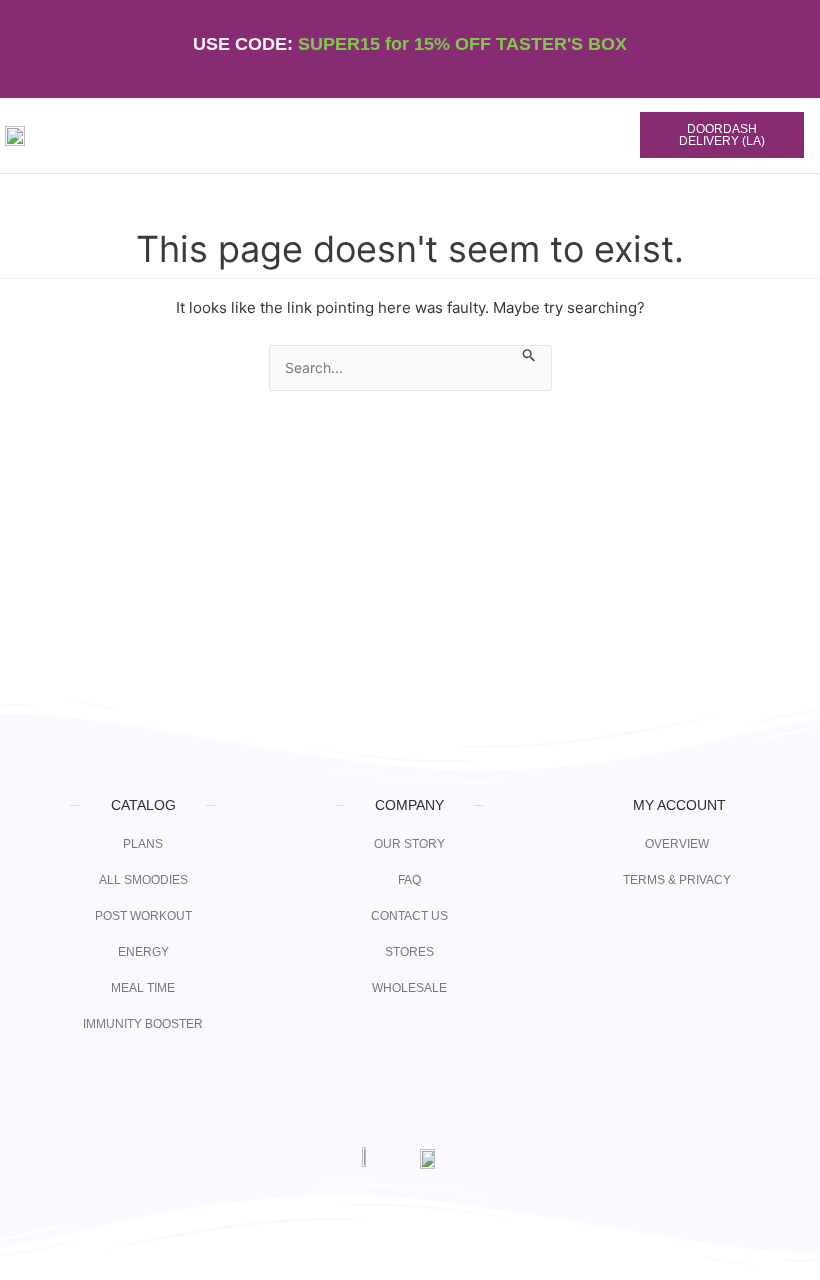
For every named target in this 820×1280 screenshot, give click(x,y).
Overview (677, 844)
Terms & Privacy (677, 880)
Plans (143, 844)
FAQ (409, 880)
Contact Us (409, 916)
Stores (409, 952)
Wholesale (409, 988)
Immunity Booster (143, 1024)
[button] (542, 136)
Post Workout (143, 916)
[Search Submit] (529, 356)
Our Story (409, 844)
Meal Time (143, 988)
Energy (143, 952)
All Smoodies (143, 880)
